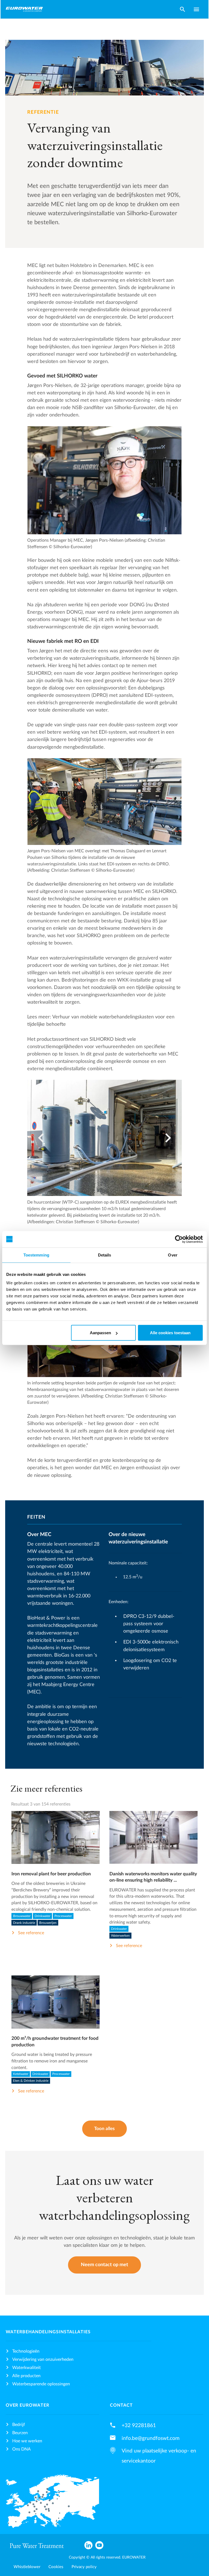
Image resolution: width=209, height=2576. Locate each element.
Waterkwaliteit (27, 2368)
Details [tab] (105, 1255)
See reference (31, 1933)
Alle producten (26, 2376)
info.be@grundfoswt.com (151, 2438)
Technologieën (26, 2351)
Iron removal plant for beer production (51, 1874)
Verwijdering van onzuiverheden (43, 2359)
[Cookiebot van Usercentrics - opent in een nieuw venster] (179, 1239)
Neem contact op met (104, 2265)
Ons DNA (21, 2449)
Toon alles (104, 2129)
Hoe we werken (27, 2441)
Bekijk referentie (55, 1843)
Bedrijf (19, 2425)
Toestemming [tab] (36, 1255)
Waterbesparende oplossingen (41, 2384)
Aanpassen (100, 1333)
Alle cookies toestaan (170, 1333)
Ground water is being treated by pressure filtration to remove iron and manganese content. (52, 2061)
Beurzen (20, 2433)
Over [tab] (173, 1255)
